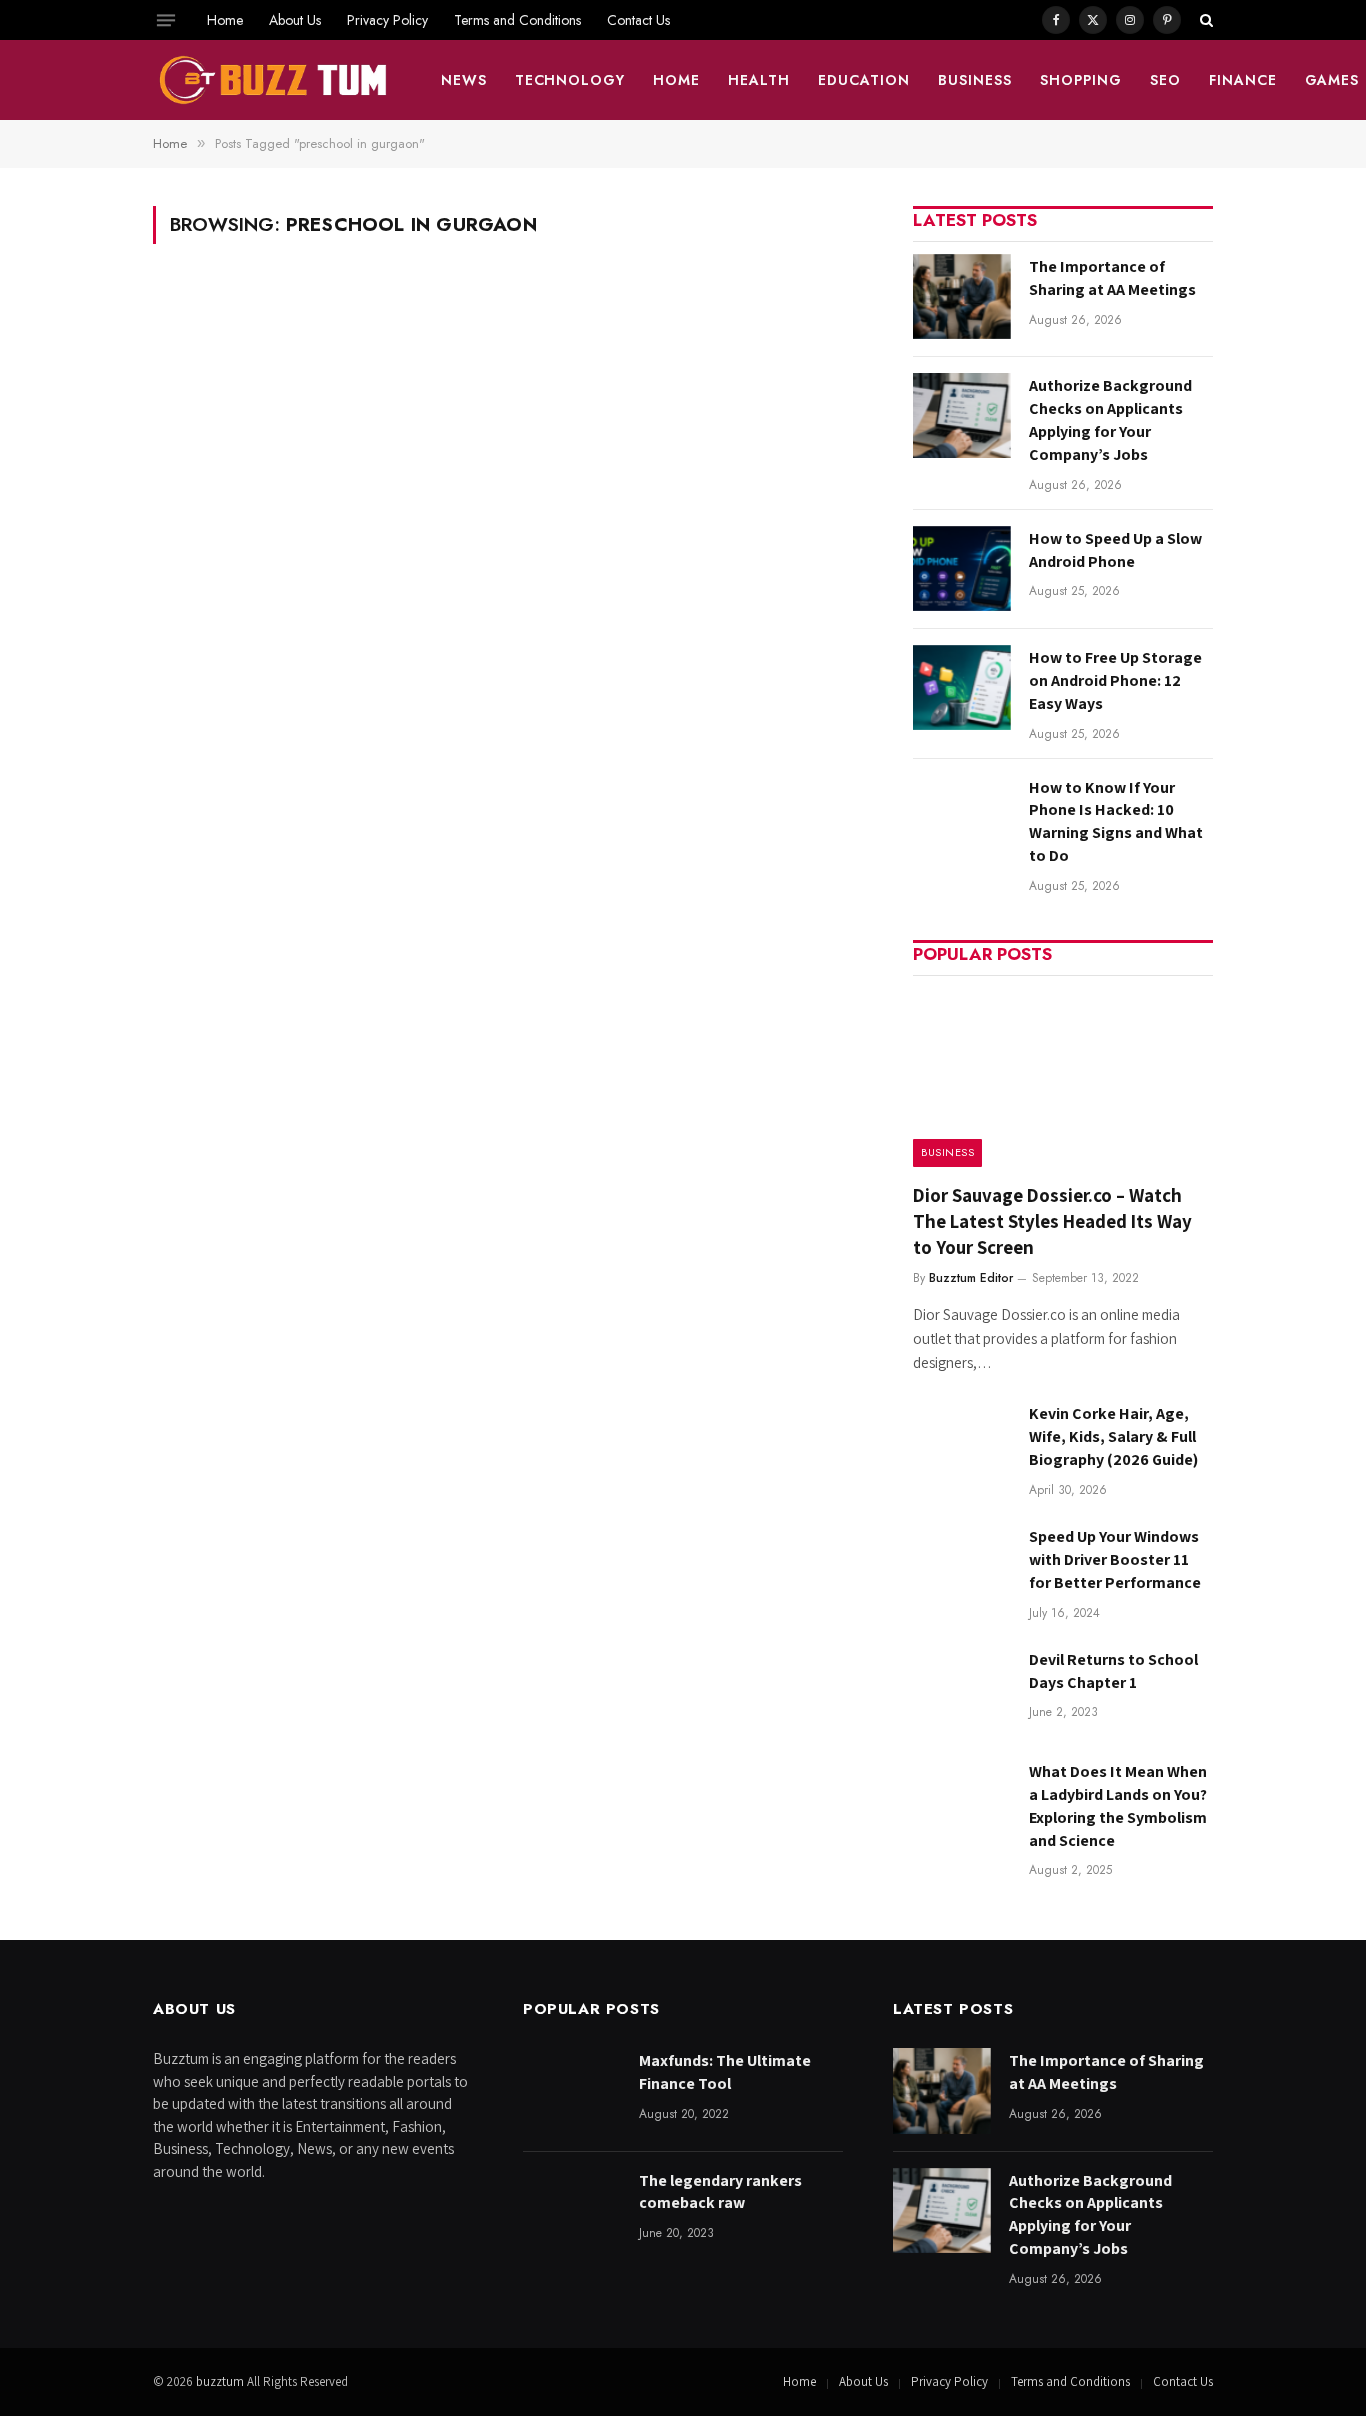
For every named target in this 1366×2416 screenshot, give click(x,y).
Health (759, 80)
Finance (1243, 80)
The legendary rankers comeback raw (720, 2192)
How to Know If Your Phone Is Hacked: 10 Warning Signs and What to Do (1116, 822)
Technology (570, 80)
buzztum (221, 2381)
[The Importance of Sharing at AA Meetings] (962, 296)
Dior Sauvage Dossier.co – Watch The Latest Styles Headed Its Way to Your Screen (1052, 1221)
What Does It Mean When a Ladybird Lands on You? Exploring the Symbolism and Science (1118, 1806)
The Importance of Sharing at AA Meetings (1112, 278)
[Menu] (166, 20)
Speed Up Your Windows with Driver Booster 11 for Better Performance (1115, 1559)
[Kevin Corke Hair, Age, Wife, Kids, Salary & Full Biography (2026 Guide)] (962, 1443)
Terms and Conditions (517, 20)
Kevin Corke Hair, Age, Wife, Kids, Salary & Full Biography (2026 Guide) (1113, 1436)
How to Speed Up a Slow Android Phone (1115, 550)
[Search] (1204, 20)
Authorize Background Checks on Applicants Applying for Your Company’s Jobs (1110, 420)
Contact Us (638, 20)
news (464, 80)
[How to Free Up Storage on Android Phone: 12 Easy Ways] (962, 687)
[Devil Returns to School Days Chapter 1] (962, 1689)
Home (225, 20)
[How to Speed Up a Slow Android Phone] (962, 568)
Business (975, 80)
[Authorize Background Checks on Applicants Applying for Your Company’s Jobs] (962, 415)
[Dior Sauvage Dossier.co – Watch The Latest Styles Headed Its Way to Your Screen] (1063, 1077)
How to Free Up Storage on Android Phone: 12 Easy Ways (1115, 680)
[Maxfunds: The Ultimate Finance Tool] (572, 2090)
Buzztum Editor (971, 1278)
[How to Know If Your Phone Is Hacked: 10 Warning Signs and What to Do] (962, 817)
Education (864, 80)
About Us (295, 20)
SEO (1165, 80)
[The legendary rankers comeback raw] (572, 2210)
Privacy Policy (387, 20)
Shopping (1081, 80)
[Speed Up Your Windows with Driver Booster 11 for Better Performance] (962, 1566)
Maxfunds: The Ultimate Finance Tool (725, 2072)
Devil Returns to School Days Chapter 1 (1113, 1671)
